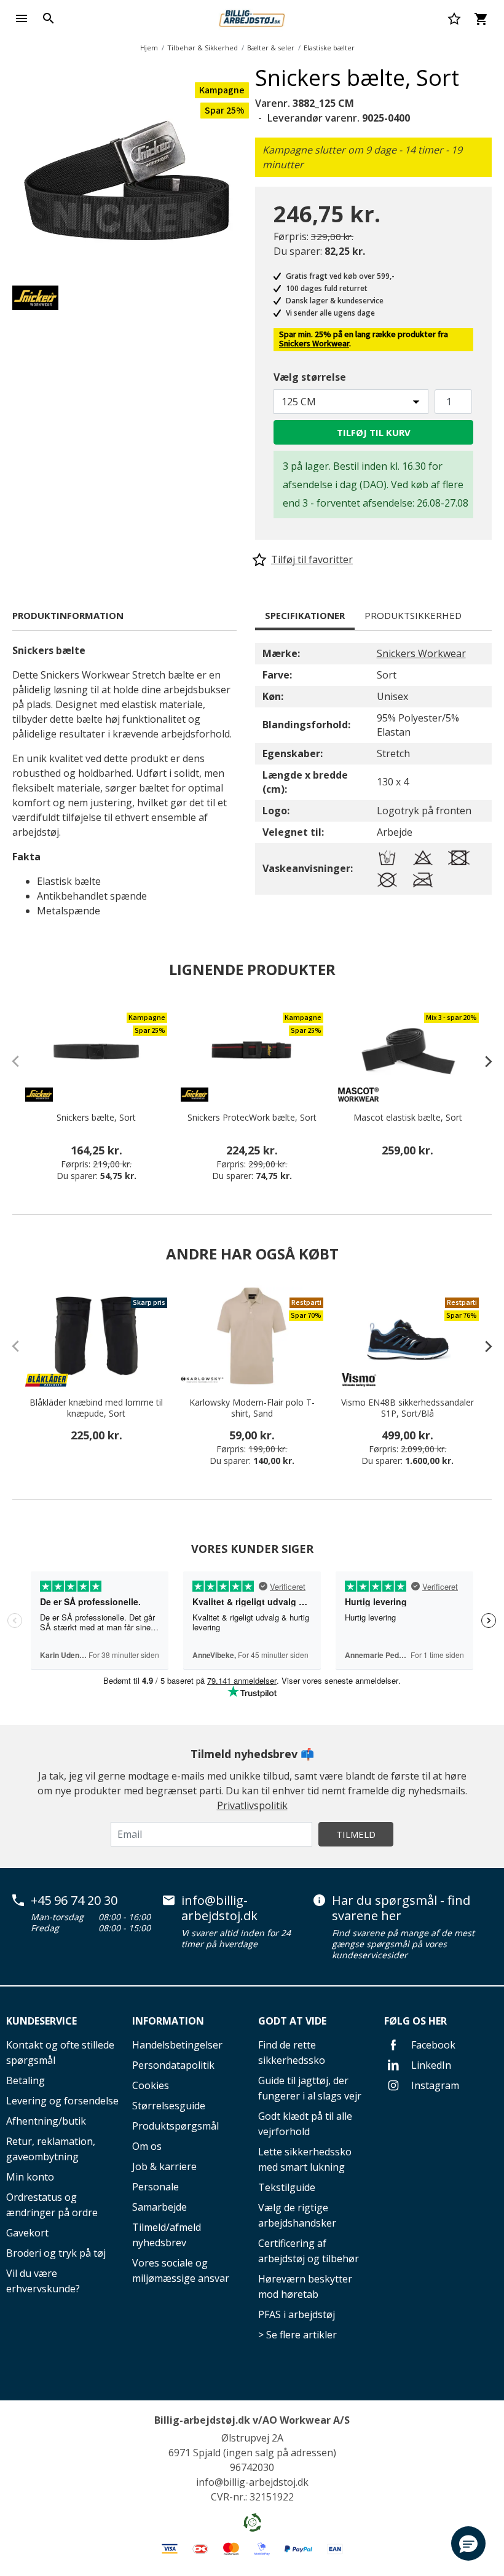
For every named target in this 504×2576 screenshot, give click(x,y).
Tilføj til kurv (374, 432)
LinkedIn (430, 2065)
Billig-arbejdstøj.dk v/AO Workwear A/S (252, 2420)
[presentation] (482, 1061)
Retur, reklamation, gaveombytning (51, 2149)
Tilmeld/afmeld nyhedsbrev (167, 2235)
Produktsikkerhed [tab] (413, 615)
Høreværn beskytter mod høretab (305, 2286)
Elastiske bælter (329, 48)
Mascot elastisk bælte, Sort (408, 1118)
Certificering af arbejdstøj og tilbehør (309, 2251)
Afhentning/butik (46, 2121)
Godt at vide (292, 2021)
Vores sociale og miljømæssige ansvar (181, 2271)
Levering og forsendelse (62, 2101)
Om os (147, 2146)
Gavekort (27, 2233)
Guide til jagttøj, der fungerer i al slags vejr (310, 2088)
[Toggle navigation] (22, 18)
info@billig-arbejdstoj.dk (219, 1908)
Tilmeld (356, 1834)
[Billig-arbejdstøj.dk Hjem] (252, 17)
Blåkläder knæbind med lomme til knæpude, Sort (96, 1408)
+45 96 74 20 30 (74, 1901)
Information (168, 2021)
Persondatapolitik (173, 2065)
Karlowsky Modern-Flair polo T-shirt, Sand (252, 1408)
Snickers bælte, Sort (96, 1118)
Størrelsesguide (169, 2106)
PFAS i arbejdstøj (297, 2314)
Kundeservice (41, 2021)
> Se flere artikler (297, 2335)
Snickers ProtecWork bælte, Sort (252, 1118)
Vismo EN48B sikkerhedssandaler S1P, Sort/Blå (408, 1408)
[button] (468, 2543)
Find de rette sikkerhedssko (292, 2053)
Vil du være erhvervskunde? (43, 2281)
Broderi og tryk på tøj (56, 2253)
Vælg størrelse (310, 377)
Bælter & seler (271, 48)
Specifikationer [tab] (305, 615)
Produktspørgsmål (175, 2126)
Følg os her (415, 2021)
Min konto (30, 2177)
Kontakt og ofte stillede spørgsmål (60, 2053)
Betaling (26, 2080)
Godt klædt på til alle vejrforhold (305, 2124)
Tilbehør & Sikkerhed (203, 48)
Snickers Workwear (314, 344)
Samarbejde (159, 2207)
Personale (156, 2187)
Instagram (434, 2085)
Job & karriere (164, 2166)
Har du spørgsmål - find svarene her (401, 1908)
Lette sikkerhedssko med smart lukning (305, 2159)
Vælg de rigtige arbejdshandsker (297, 2215)
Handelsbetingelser (177, 2045)
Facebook (432, 2045)
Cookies (151, 2085)
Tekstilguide (287, 2187)
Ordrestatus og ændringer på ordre (52, 2205)
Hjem (149, 48)
